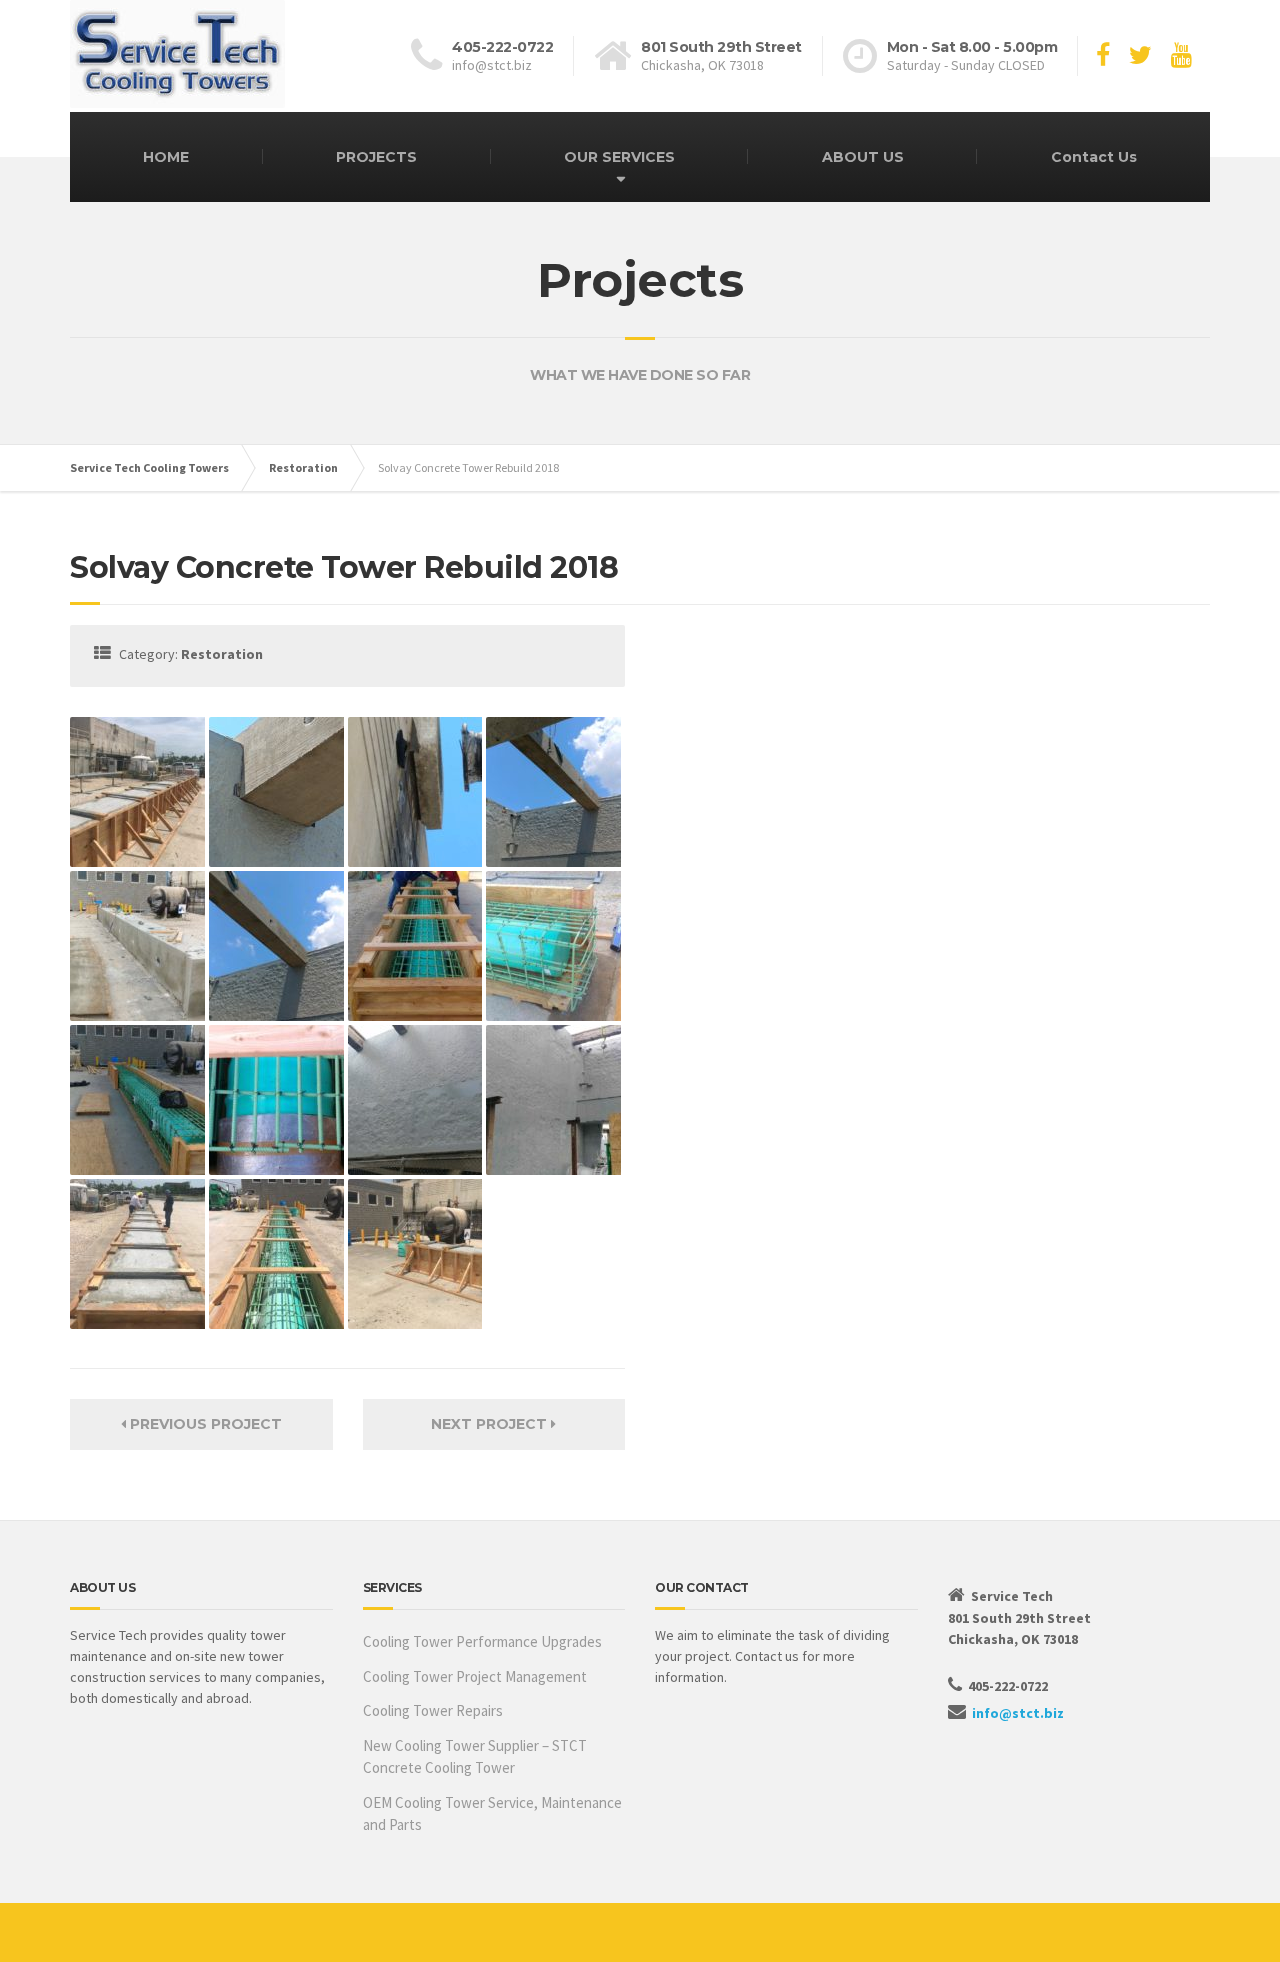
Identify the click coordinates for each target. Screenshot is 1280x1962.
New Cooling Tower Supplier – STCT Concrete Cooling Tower (475, 1757)
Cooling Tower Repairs (433, 1710)
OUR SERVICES (619, 157)
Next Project (491, 1424)
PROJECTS (376, 157)
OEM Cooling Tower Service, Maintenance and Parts (492, 1814)
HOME (166, 157)
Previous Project (204, 1424)
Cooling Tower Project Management (475, 1676)
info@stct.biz (1018, 1713)
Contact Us (1094, 157)
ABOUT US (863, 157)
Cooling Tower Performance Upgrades (482, 1641)
